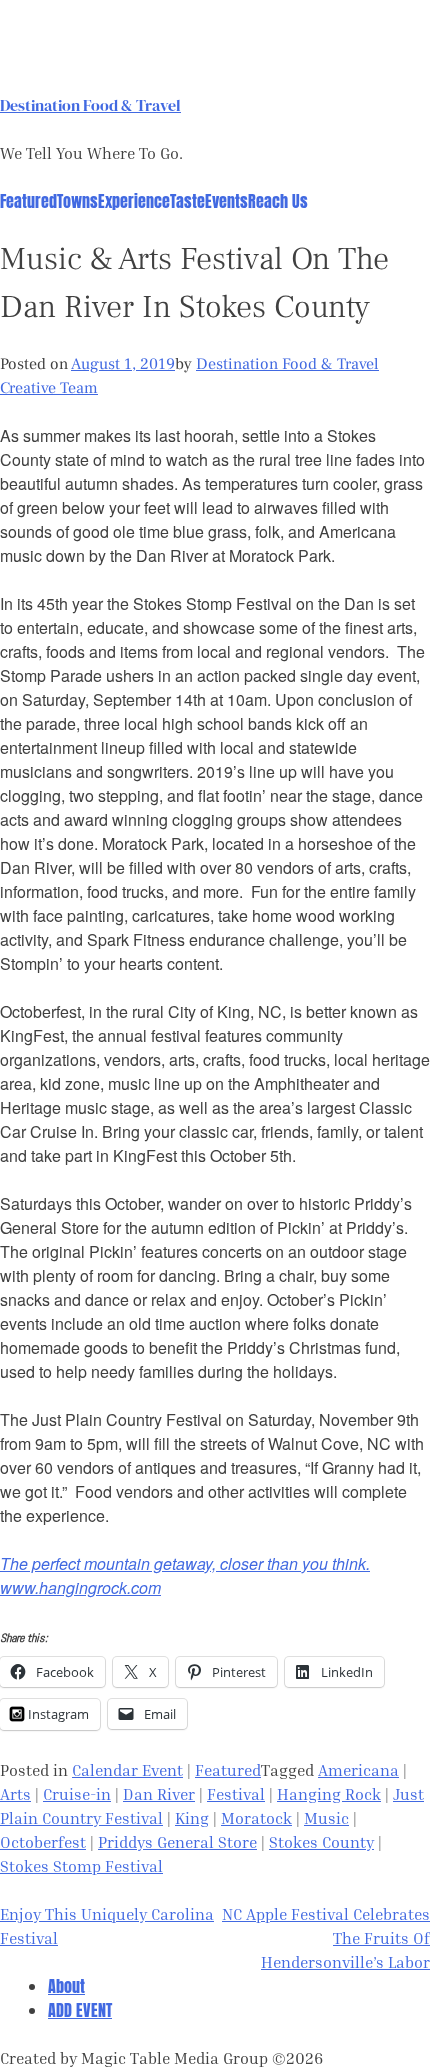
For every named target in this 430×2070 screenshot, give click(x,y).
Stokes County (321, 1842)
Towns (77, 201)
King (192, 1818)
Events (226, 201)
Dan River (159, 1794)
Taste (187, 201)
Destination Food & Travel (90, 105)
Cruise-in (77, 1794)
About (66, 1986)
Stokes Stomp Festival (81, 1866)
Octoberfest (43, 1842)
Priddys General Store (177, 1842)
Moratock (256, 1818)
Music (326, 1818)
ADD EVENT (80, 2010)
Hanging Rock (329, 1794)
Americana (358, 1770)
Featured (28, 201)
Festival (236, 1794)
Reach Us (278, 201)
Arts (15, 1794)
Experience (134, 201)
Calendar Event (127, 1770)
